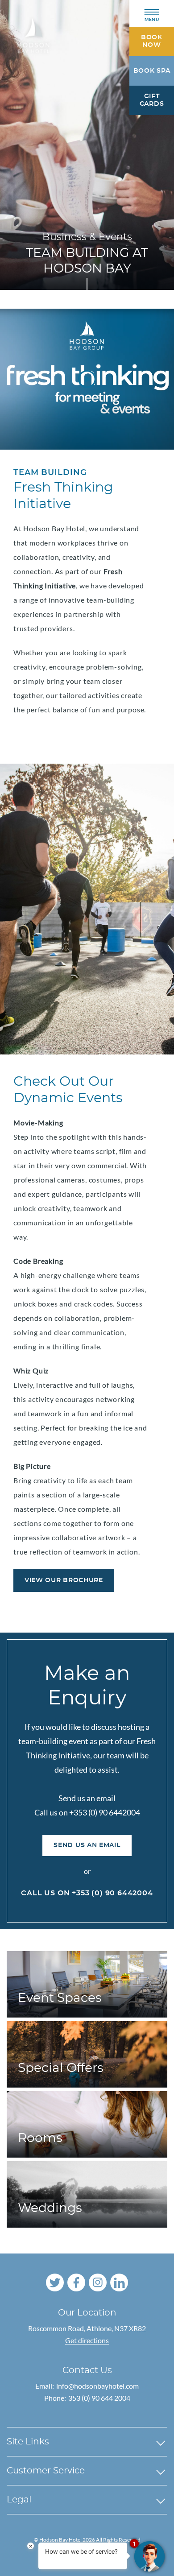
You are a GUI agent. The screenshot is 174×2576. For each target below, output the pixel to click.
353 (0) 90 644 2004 (99, 2398)
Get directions (87, 2340)
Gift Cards (152, 100)
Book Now (152, 41)
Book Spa (152, 71)
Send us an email (87, 1845)
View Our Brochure (64, 1580)
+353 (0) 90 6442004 (112, 1893)
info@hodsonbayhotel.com (97, 2386)
